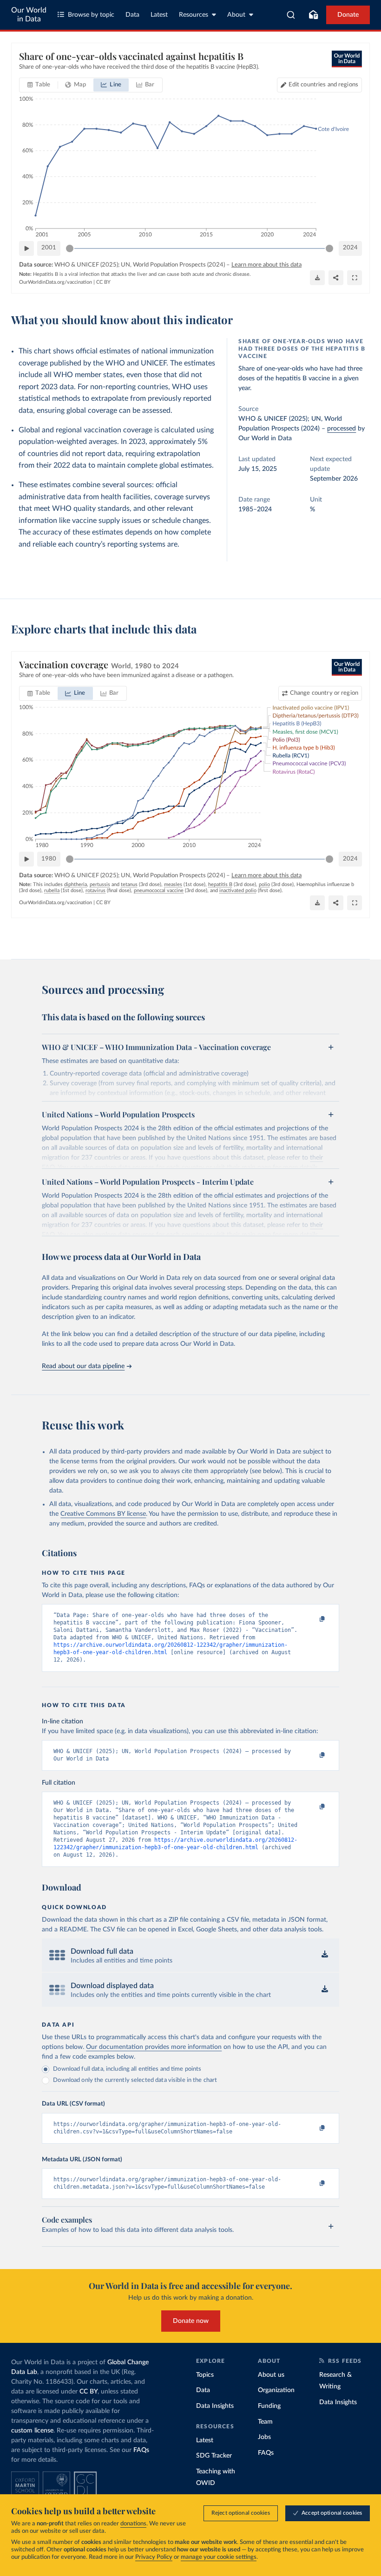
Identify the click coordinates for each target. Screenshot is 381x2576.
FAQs (141, 2450)
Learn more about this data (266, 265)
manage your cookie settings (219, 2557)
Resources (194, 15)
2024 (350, 248)
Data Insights (215, 2406)
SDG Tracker (214, 2456)
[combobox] (291, 15)
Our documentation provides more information (154, 2047)
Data (132, 15)
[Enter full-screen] (355, 278)
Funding (269, 2406)
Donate (348, 15)
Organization (276, 2390)
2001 (49, 248)
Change (324, 693)
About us (271, 2375)
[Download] (317, 278)
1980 (49, 859)
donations (133, 2524)
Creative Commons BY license (103, 1514)
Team (265, 2422)
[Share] (336, 278)
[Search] (291, 15)
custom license (32, 2431)
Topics (205, 2375)
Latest (159, 15)
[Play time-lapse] (26, 248)
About (236, 15)
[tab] (39, 85)
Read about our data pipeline (83, 1366)
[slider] (70, 248)
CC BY (103, 282)
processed (342, 429)
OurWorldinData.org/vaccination (56, 282)
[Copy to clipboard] (313, 1619)
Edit (323, 85)
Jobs (264, 2437)
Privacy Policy (154, 2557)
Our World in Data (29, 15)
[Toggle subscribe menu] (313, 15)
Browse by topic (91, 15)
